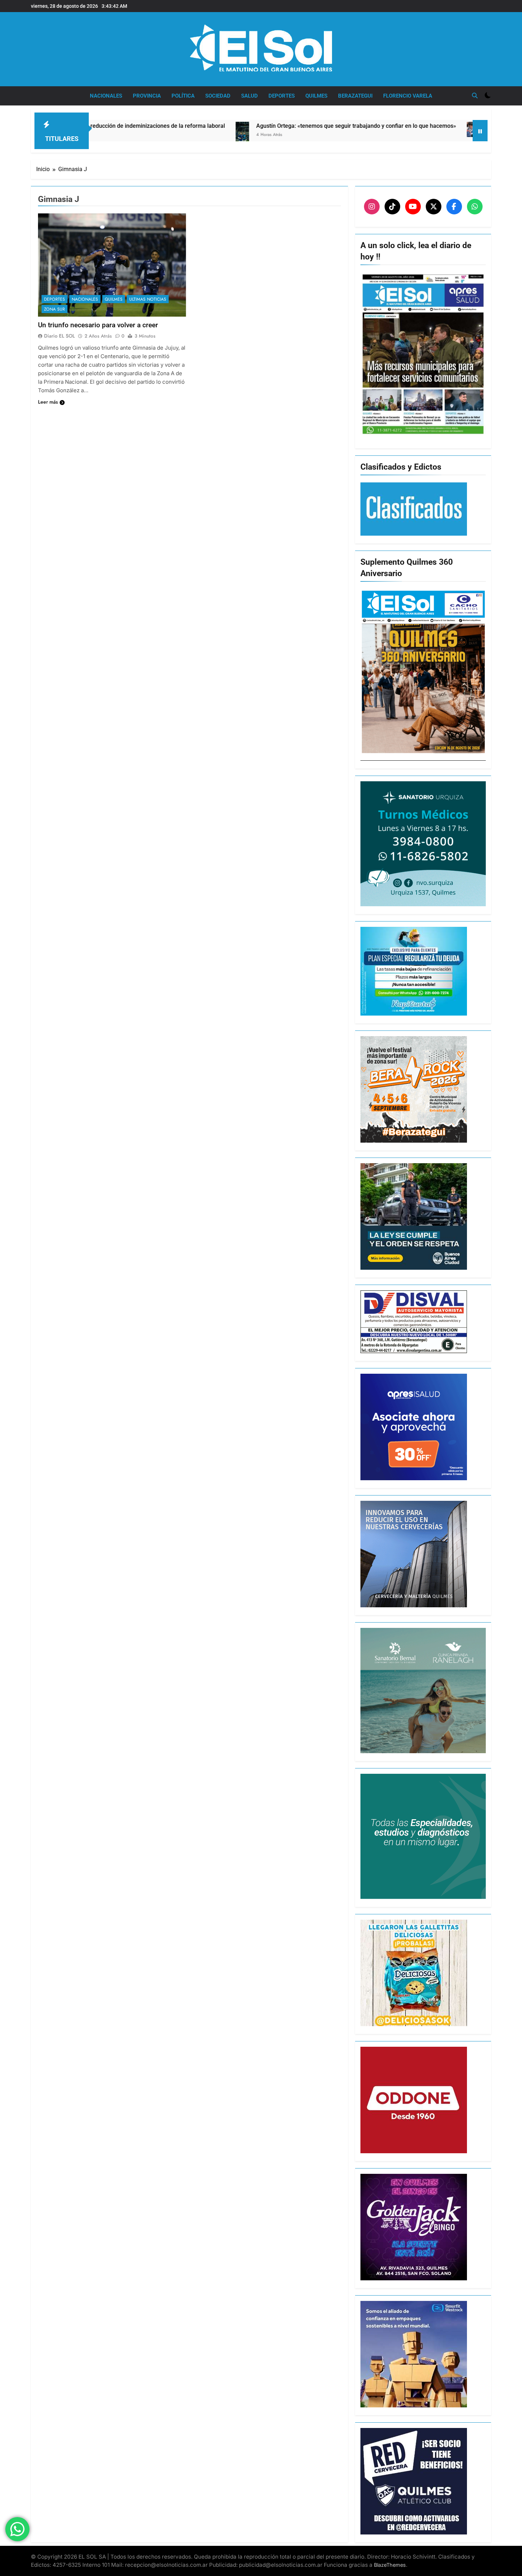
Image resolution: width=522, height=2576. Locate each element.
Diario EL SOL (59, 336)
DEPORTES (282, 96)
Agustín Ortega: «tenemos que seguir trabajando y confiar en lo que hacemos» (235, 126)
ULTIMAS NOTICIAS (148, 299)
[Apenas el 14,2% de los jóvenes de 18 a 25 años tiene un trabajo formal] (359, 129)
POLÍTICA (183, 96)
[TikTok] (392, 207)
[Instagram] (372, 207)
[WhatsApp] (475, 207)
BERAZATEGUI (355, 96)
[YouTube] (413, 207)
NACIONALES (106, 96)
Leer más (48, 402)
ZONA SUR (55, 309)
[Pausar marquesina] (480, 131)
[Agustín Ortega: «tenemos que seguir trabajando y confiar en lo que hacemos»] (121, 139)
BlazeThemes (390, 2565)
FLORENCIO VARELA (408, 96)
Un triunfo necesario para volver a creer (98, 325)
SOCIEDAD (218, 96)
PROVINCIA (147, 96)
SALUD (249, 96)
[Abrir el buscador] (475, 95)
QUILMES (316, 96)
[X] (434, 207)
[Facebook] (454, 207)
